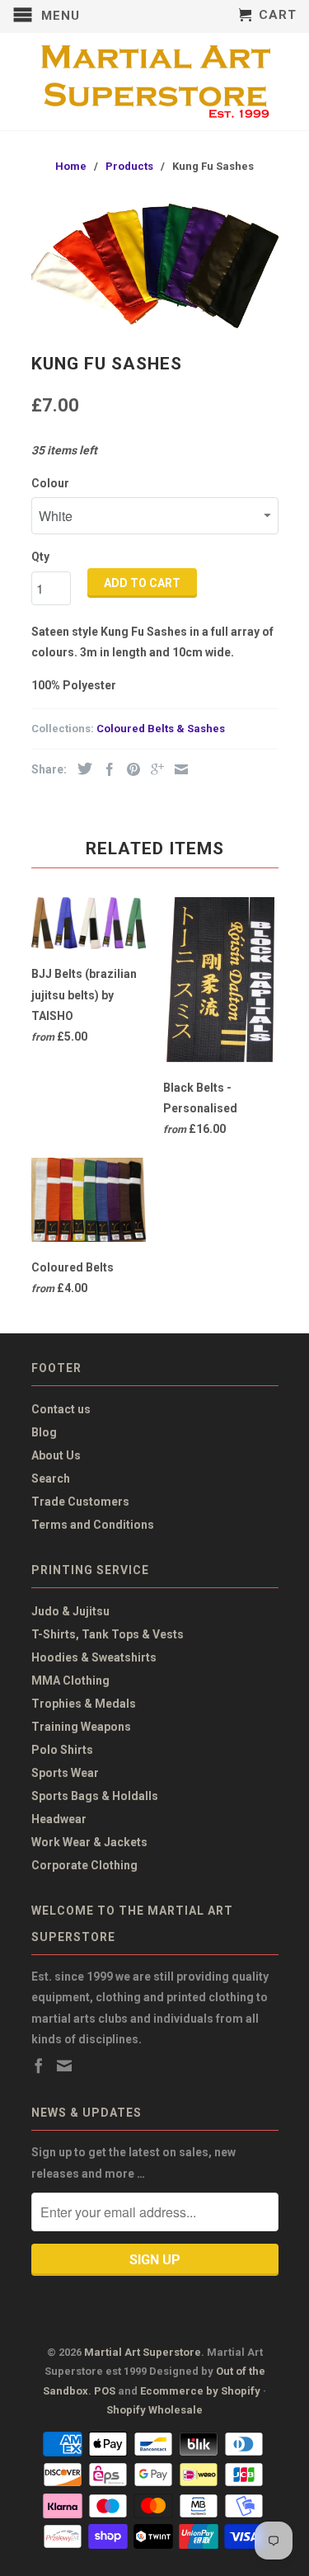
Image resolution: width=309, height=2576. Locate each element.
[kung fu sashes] (155, 266)
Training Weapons (81, 1727)
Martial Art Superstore (143, 2352)
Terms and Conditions (93, 1525)
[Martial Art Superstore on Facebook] (39, 2066)
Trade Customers (80, 1502)
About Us (56, 1455)
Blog (44, 1432)
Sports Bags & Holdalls (95, 1796)
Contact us (61, 1409)
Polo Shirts (62, 1750)
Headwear (59, 1819)
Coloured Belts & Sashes (161, 729)
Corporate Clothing (84, 1865)
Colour (50, 483)
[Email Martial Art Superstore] (64, 2066)
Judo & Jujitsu (70, 1611)
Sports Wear (65, 1773)
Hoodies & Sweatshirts (94, 1657)
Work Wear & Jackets (89, 1842)
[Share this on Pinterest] (129, 769)
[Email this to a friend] (177, 769)
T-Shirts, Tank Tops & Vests (108, 1634)
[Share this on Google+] (153, 769)
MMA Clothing (70, 1681)
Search (51, 1478)
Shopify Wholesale (154, 2410)
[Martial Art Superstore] (155, 82)
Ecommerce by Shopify (200, 2391)
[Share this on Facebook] (105, 769)
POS (105, 2391)
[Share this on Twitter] (81, 769)
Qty (40, 557)
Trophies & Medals (84, 1704)
